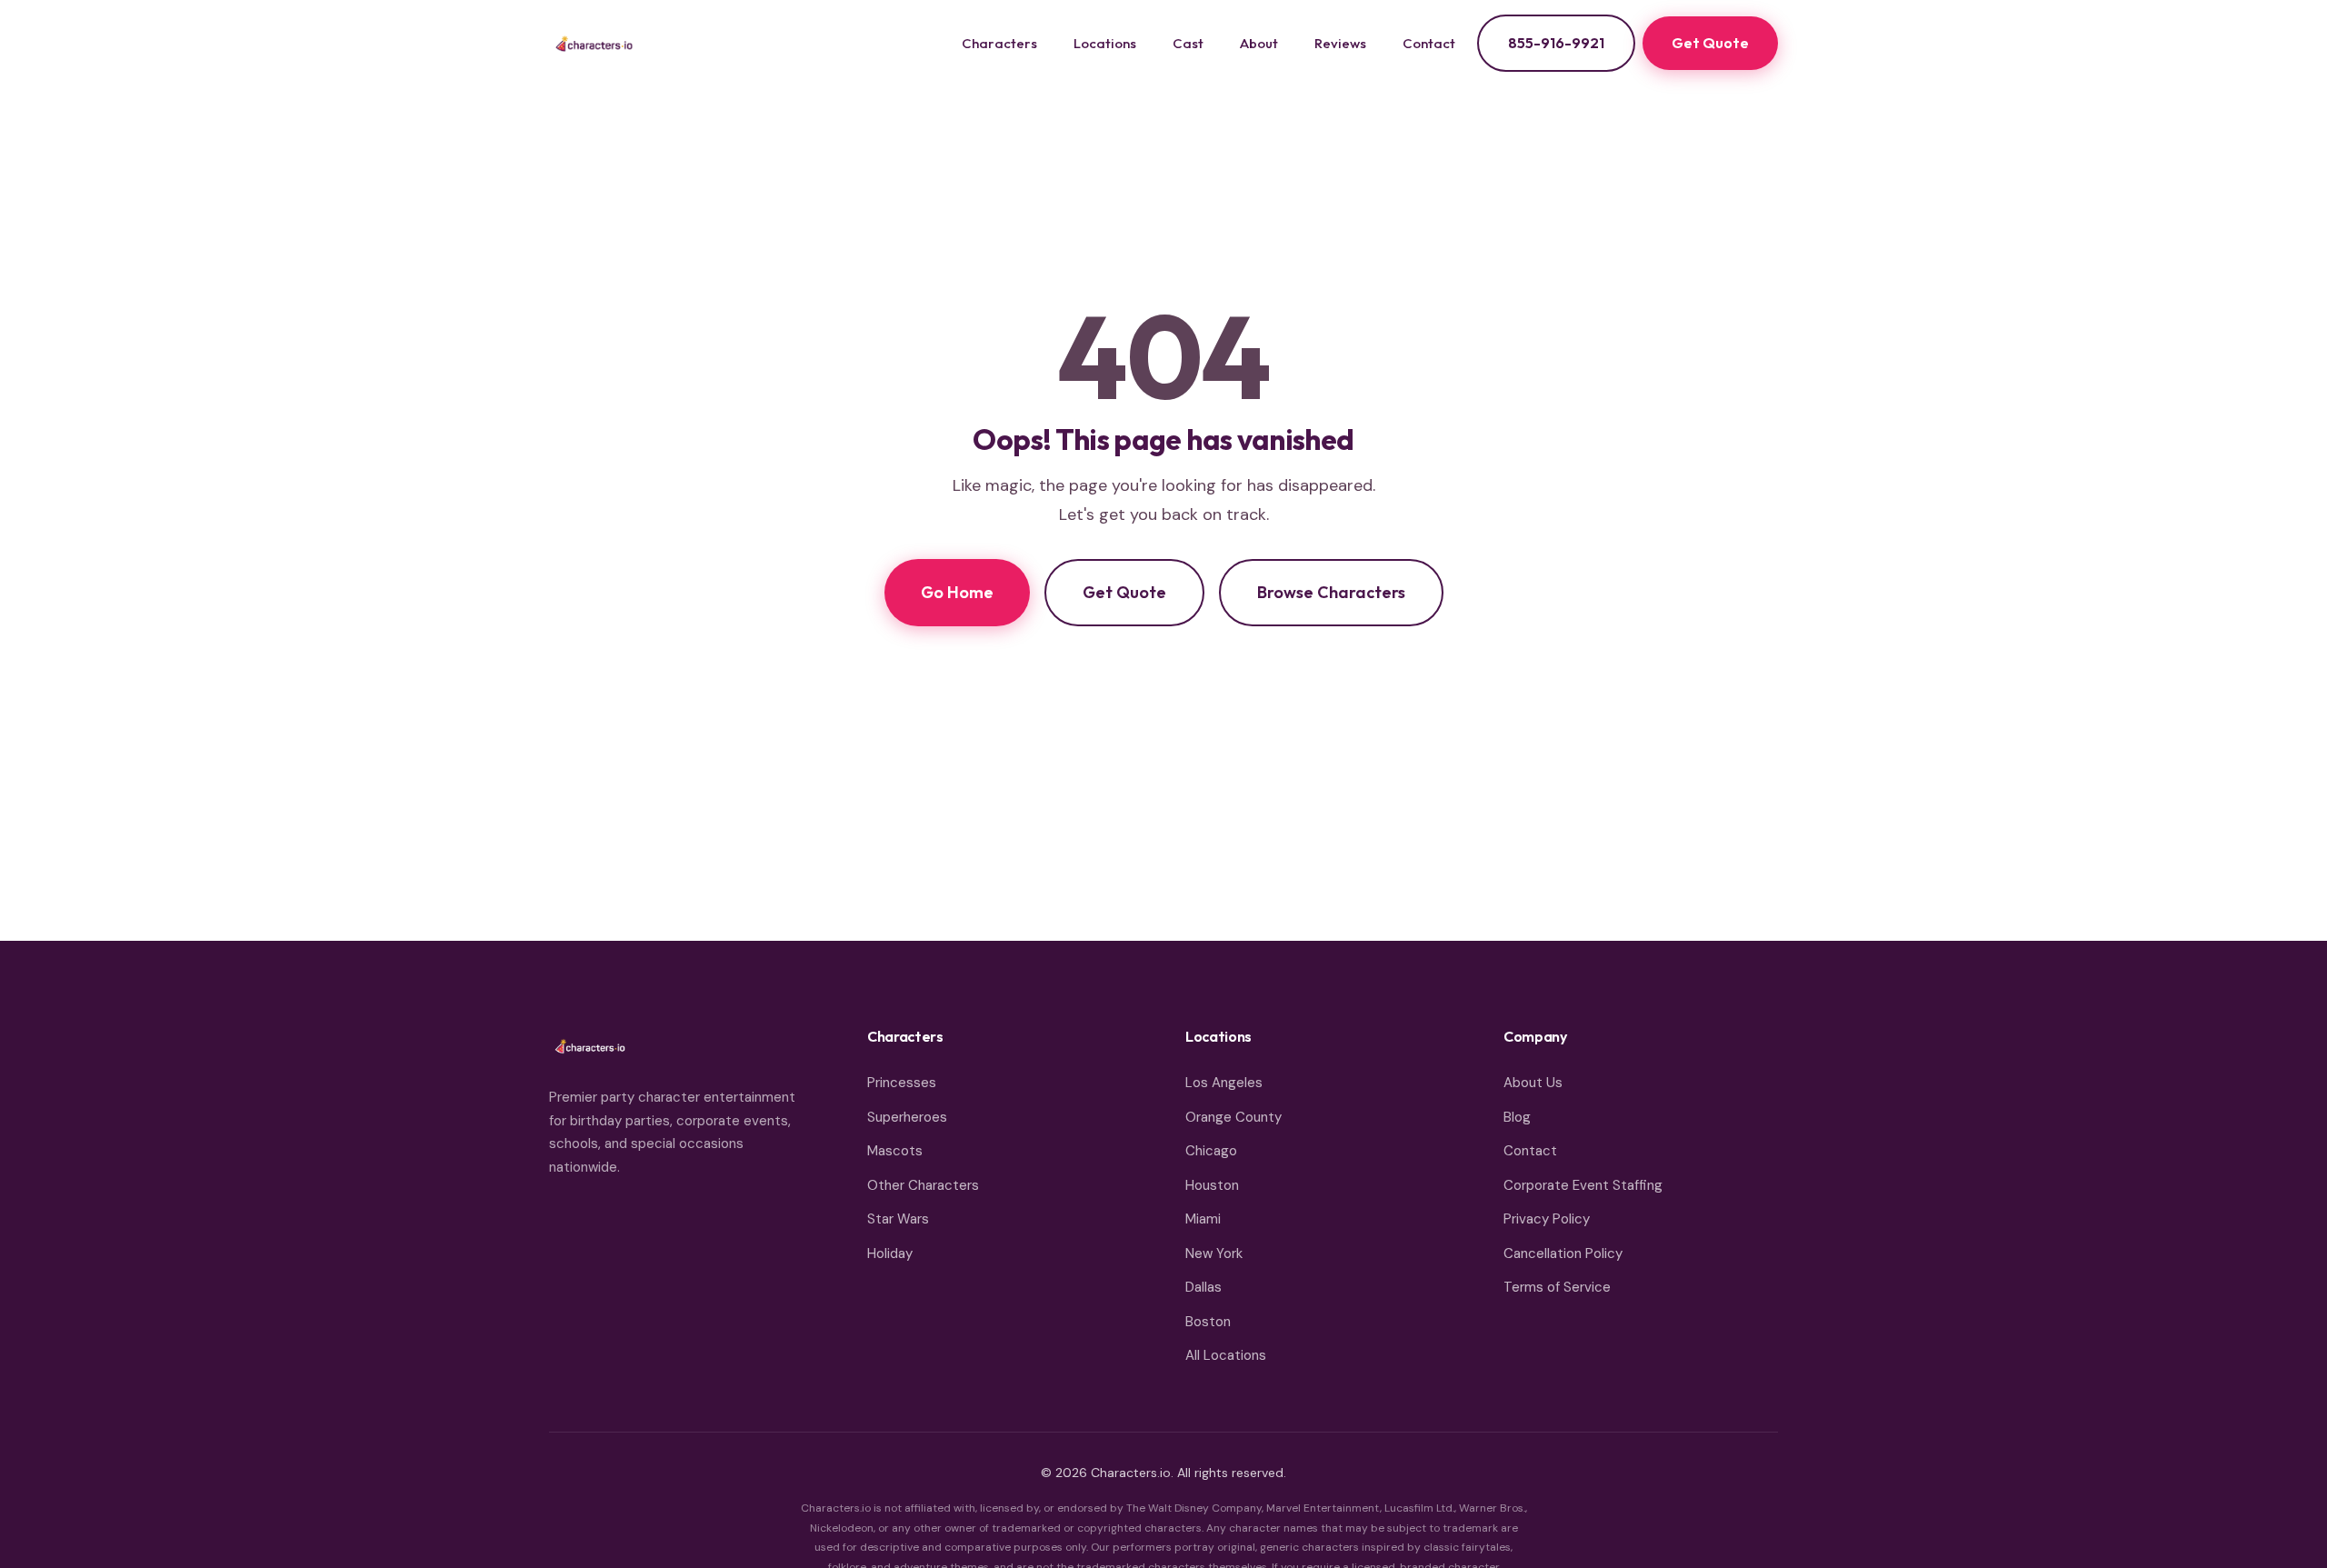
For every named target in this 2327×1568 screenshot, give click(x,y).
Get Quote (1710, 43)
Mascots (895, 1151)
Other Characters (923, 1185)
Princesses (902, 1083)
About (1259, 43)
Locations (1105, 43)
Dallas (1203, 1287)
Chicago (1211, 1151)
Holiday (890, 1253)
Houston (1212, 1185)
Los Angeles (1224, 1083)
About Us (1533, 1083)
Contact (1429, 43)
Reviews (1340, 43)
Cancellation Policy (1563, 1253)
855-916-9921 (1556, 43)
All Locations (1226, 1355)
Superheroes (907, 1117)
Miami (1203, 1219)
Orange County (1233, 1117)
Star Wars (898, 1219)
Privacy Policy (1547, 1219)
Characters (999, 43)
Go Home (957, 592)
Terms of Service (1557, 1287)
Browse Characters (1331, 592)
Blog (1517, 1117)
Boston (1208, 1322)
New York (1214, 1253)
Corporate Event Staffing (1583, 1185)
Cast (1188, 43)
